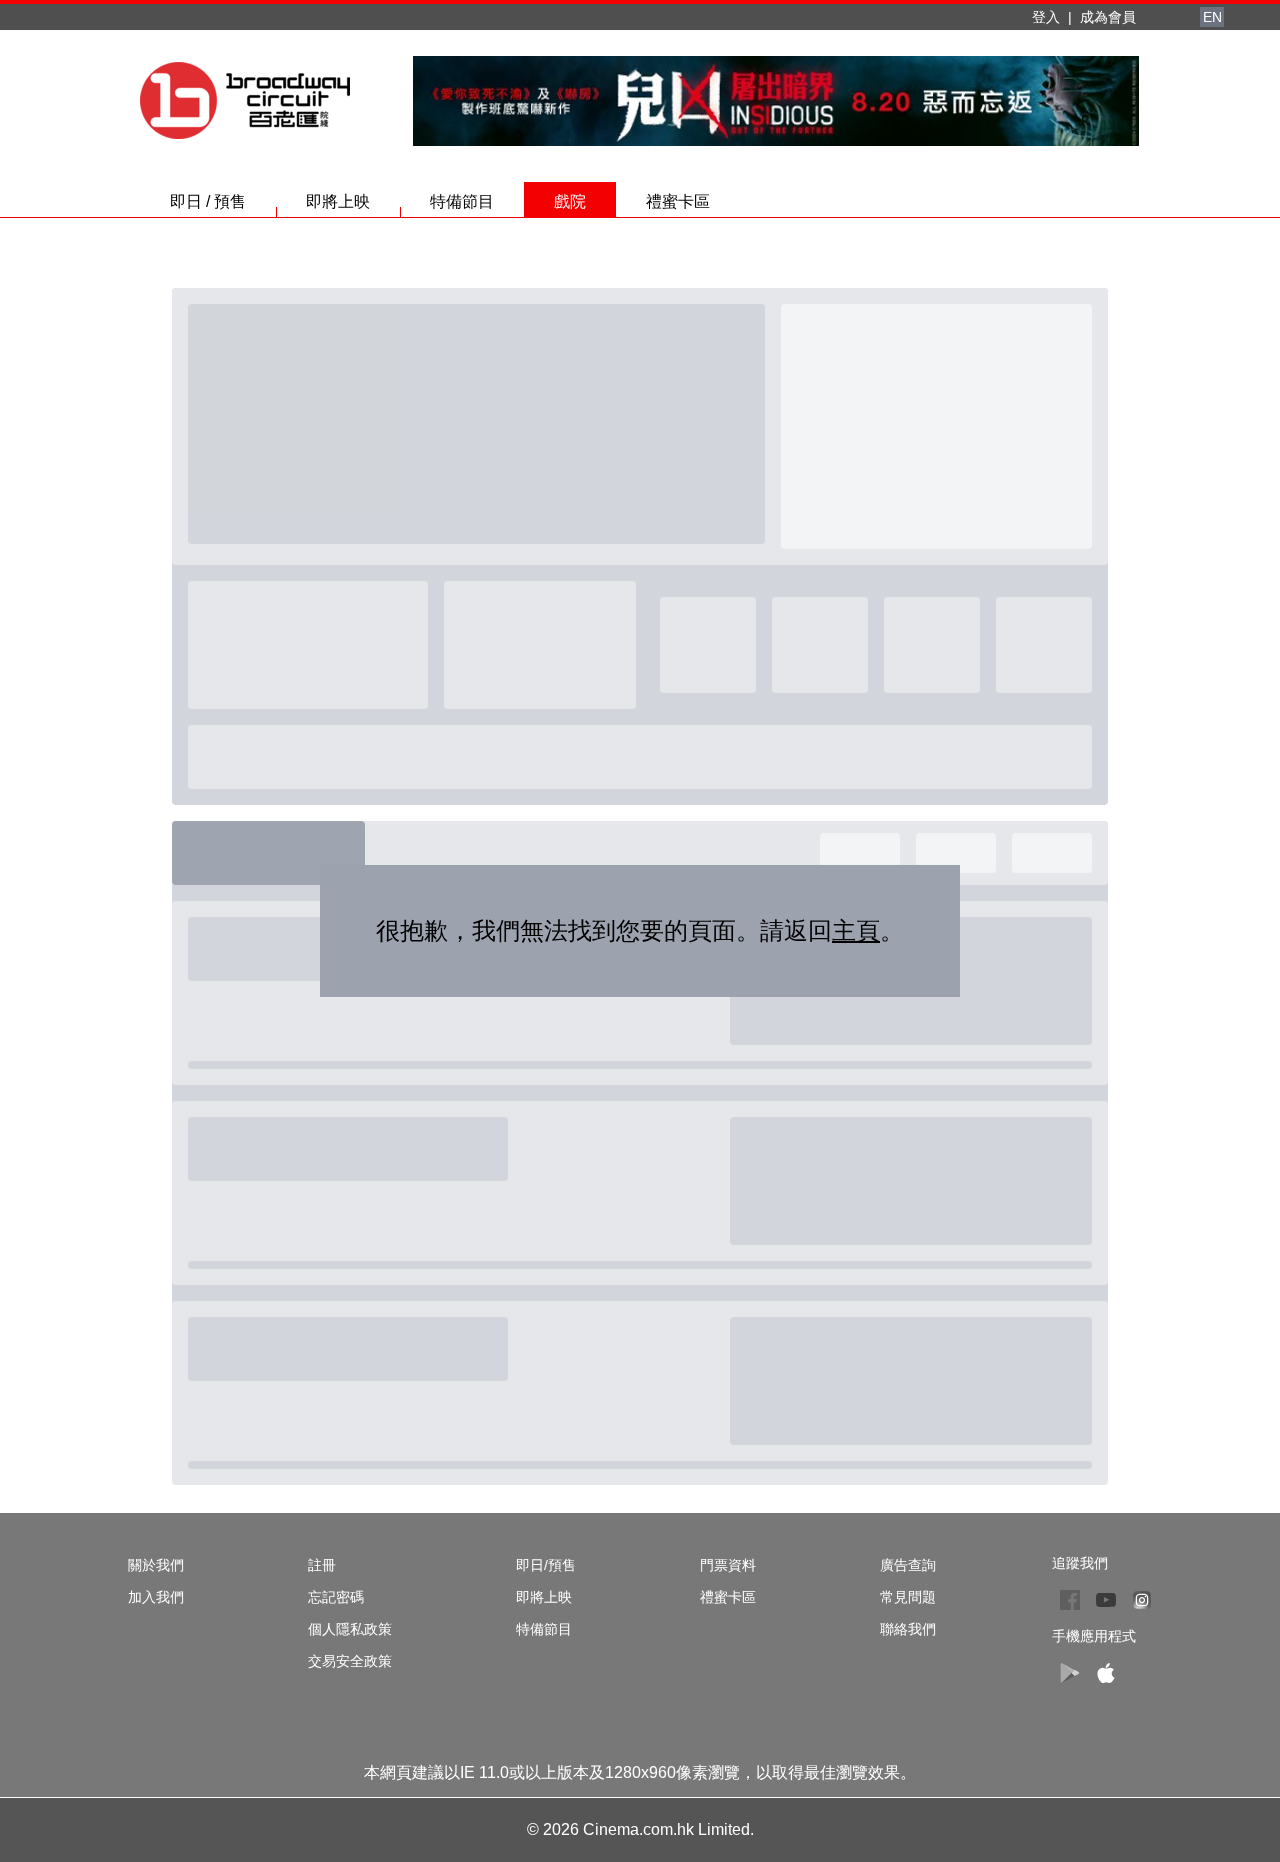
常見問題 (908, 1597)
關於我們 (156, 1565)
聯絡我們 (908, 1629)
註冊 (322, 1565)
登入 (1046, 17)
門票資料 (728, 1565)
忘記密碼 (336, 1597)
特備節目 (462, 201)
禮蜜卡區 (678, 201)
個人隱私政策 (350, 1629)
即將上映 (338, 201)
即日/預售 (546, 1565)
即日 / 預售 (208, 201)
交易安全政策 (350, 1661)
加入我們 (156, 1597)
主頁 (856, 930)
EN (1212, 17)
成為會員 (1108, 17)
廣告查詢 (908, 1565)
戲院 (570, 201)
